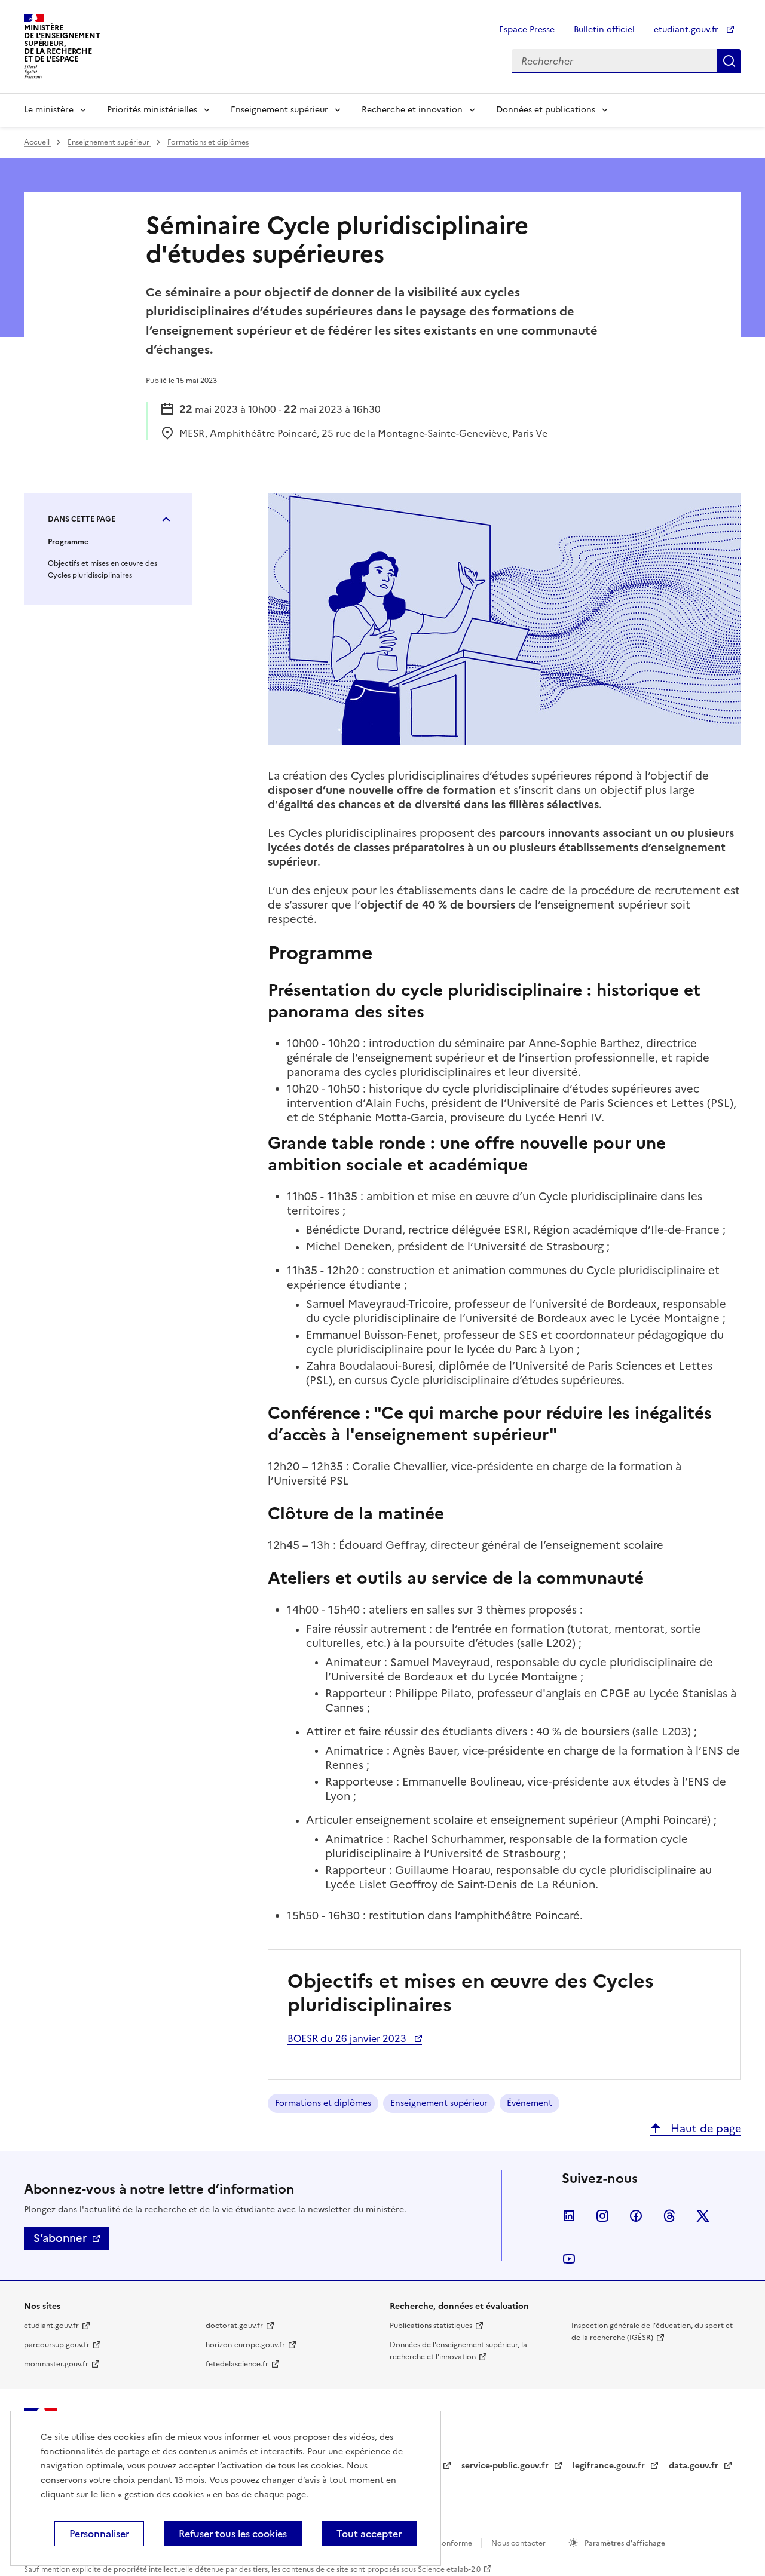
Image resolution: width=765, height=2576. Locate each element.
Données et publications (546, 110)
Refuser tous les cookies (233, 2534)
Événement (530, 2103)
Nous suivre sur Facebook (636, 2216)
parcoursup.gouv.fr (57, 2345)
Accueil (38, 142)
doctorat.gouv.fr (234, 2326)
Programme (68, 542)
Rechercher (729, 61)
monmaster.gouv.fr (56, 2364)
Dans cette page (82, 519)
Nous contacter (519, 2543)
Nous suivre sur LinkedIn (569, 2216)
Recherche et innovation (412, 110)
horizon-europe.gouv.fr (245, 2345)
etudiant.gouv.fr (687, 30)
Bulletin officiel (604, 30)
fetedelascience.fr (237, 2364)
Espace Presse (527, 30)
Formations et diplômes (208, 142)
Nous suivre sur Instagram (602, 2216)
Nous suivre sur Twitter (703, 2216)
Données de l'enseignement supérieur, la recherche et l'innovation (458, 2351)
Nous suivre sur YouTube (569, 2259)
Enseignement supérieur (279, 110)
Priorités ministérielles (152, 110)
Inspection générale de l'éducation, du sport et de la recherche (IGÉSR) (652, 2332)
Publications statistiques (431, 2326)
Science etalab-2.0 (449, 2569)
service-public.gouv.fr (506, 2466)
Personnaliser (99, 2534)
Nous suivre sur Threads (669, 2216)
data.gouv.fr (695, 2466)
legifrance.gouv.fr (610, 2466)
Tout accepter (369, 2534)
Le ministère (49, 110)
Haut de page (704, 2128)
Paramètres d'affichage (624, 2543)
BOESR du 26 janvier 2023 (348, 2038)
